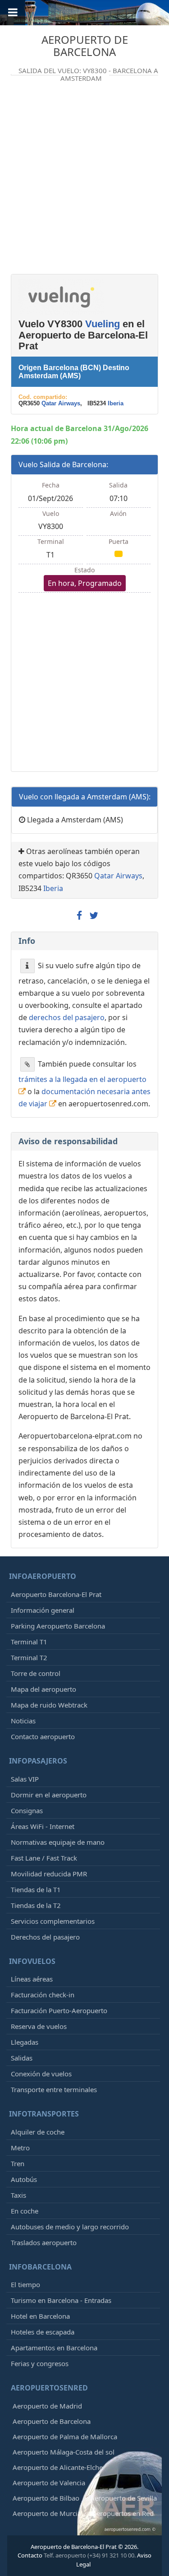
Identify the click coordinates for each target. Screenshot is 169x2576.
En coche (25, 2211)
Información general (43, 1610)
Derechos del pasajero (45, 1937)
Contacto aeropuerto (43, 1736)
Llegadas (25, 2042)
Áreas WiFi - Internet (43, 1826)
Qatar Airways (61, 403)
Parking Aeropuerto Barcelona (58, 1626)
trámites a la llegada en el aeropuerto (82, 1079)
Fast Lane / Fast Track (44, 1858)
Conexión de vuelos (41, 2074)
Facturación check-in (43, 1995)
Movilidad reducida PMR (49, 1874)
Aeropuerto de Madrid (47, 2406)
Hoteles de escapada (43, 2332)
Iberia (116, 403)
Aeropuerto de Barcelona (85, 45)
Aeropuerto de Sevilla (123, 2498)
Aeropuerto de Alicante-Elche (58, 2467)
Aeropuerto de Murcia (47, 2513)
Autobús (24, 2179)
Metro (20, 2148)
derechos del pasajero (67, 1017)
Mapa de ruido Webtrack (49, 1705)
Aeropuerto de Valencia (49, 2483)
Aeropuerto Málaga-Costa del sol (64, 2452)
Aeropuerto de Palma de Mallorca (65, 2437)
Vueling (103, 324)
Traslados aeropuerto (44, 2242)
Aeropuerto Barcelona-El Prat (56, 1594)
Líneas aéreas (32, 1979)
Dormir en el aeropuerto (49, 1795)
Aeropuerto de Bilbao (46, 2498)
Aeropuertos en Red (123, 2513)
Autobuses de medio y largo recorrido (70, 2227)
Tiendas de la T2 (36, 1905)
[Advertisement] (84, 182)
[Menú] (13, 13)
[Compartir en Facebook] (79, 916)
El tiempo (25, 2284)
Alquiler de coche (38, 2132)
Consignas (27, 1810)
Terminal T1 (29, 1642)
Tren (18, 2163)
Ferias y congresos (40, 2363)
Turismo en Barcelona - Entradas (61, 2300)
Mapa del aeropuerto (43, 1689)
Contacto (30, 2555)
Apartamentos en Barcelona (54, 2348)
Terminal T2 (29, 1657)
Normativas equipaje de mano (58, 1842)
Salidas (22, 2058)
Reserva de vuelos (39, 2026)
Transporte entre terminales (54, 2089)
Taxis (18, 2195)
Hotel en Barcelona (40, 2316)
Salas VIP (25, 1779)
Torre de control (36, 1673)
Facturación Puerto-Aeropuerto (59, 2010)
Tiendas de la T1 (36, 1889)
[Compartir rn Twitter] (94, 916)
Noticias (23, 1721)
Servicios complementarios (53, 1921)
